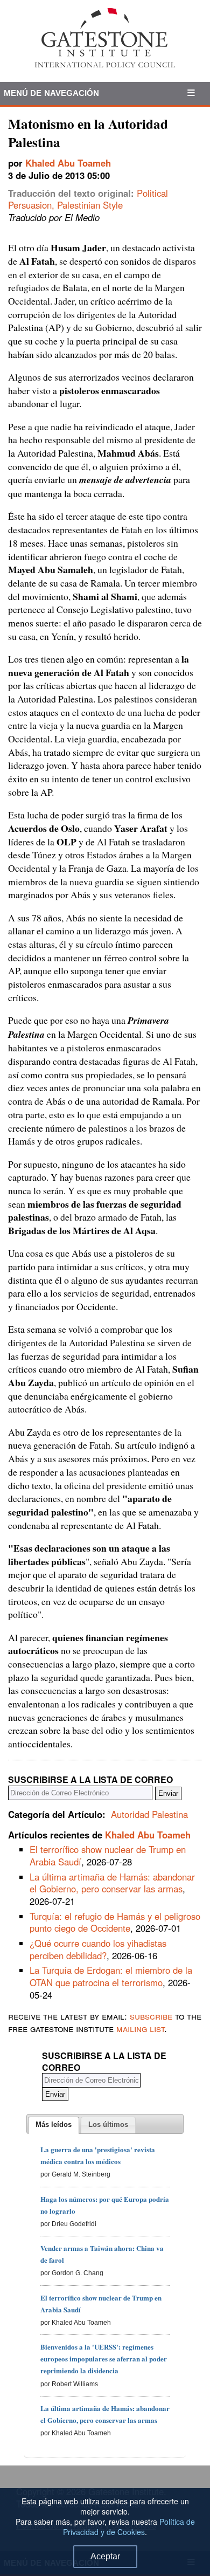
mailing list (140, 2028)
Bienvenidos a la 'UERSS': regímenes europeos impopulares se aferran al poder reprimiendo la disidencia (104, 2358)
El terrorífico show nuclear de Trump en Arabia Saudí (108, 1855)
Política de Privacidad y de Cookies (129, 2527)
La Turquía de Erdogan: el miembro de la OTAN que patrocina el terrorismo (111, 1976)
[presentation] (54, 2125)
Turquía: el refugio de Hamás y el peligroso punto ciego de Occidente (115, 1922)
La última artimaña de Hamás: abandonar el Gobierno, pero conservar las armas (112, 1883)
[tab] (54, 2125)
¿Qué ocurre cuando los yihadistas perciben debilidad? (98, 1949)
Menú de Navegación (52, 93)
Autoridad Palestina (149, 1814)
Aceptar (105, 2556)
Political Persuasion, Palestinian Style (88, 199)
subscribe (151, 2016)
